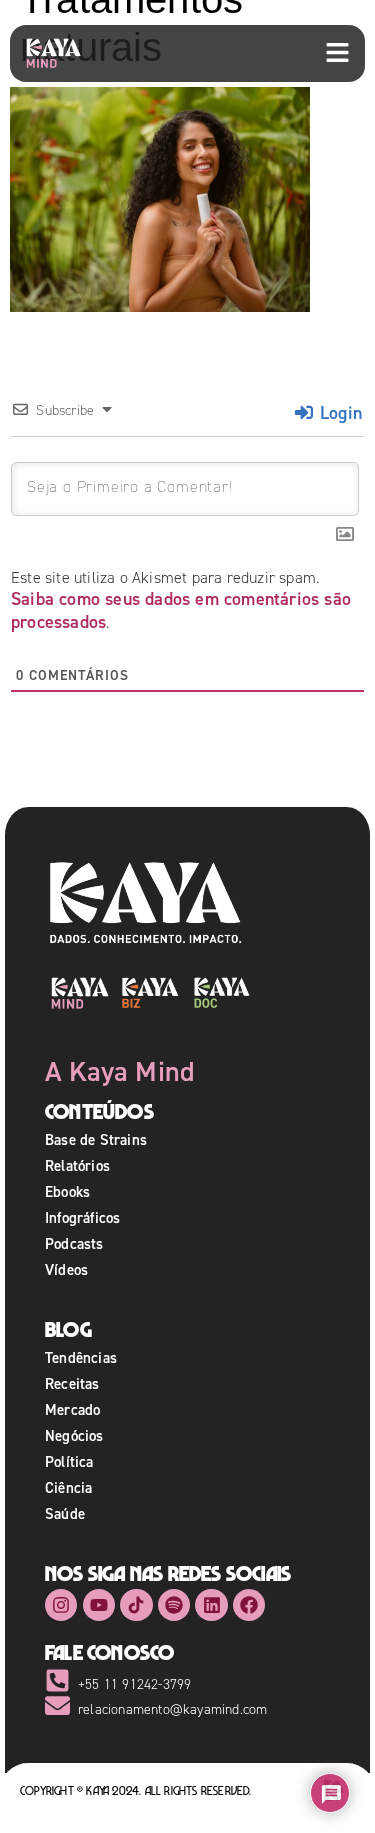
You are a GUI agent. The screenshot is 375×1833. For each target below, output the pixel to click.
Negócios (74, 1435)
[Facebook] (249, 1605)
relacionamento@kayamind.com (172, 1709)
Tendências (81, 1357)
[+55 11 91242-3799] (57, 1680)
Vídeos (66, 1269)
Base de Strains (96, 1139)
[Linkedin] (211, 1605)
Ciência (68, 1487)
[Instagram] (61, 1605)
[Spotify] (174, 1605)
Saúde (65, 1513)
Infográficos (82, 1217)
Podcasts (74, 1243)
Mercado (72, 1409)
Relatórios (77, 1165)
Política (69, 1461)
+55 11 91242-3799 (134, 1684)
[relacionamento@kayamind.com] (57, 1705)
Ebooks (67, 1191)
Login (338, 412)
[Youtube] (99, 1605)
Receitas (72, 1383)
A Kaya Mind (120, 1071)
